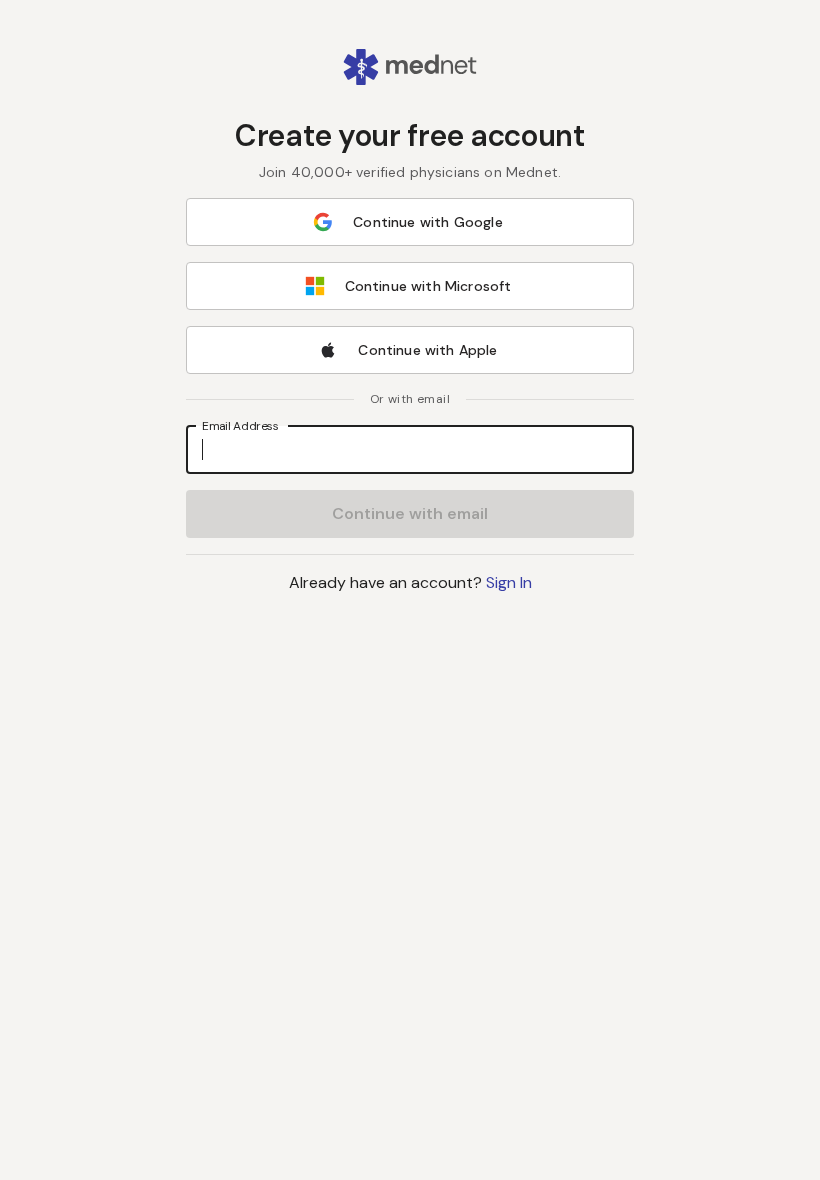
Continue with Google (427, 222)
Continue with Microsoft (428, 286)
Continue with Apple (427, 350)
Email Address (240, 426)
